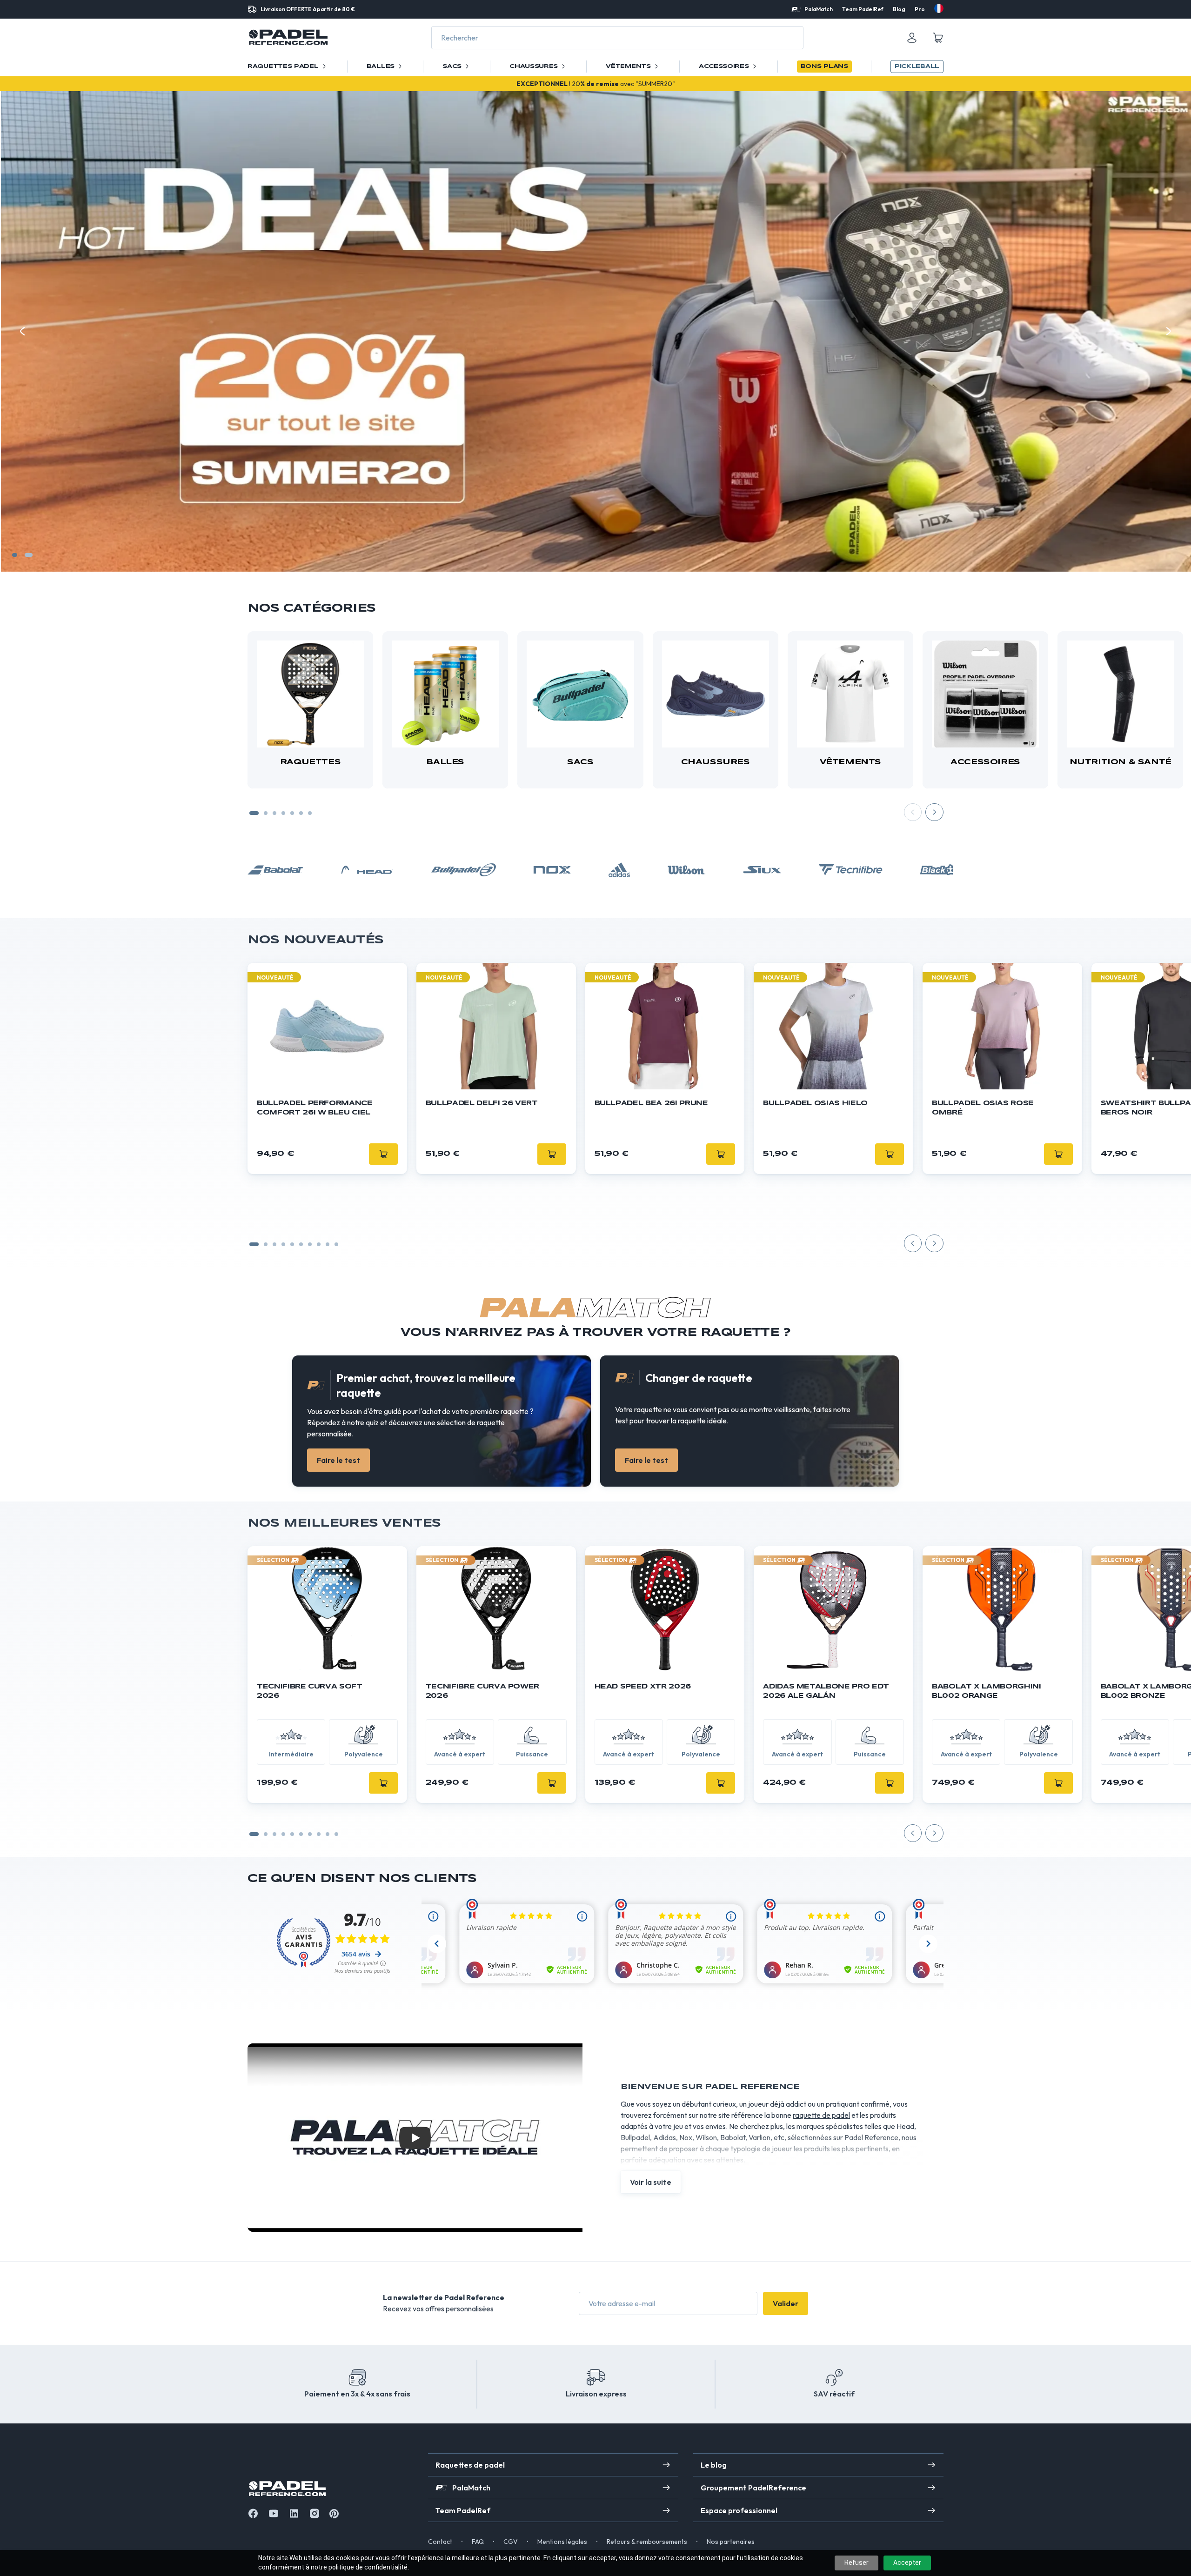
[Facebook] (253, 2513)
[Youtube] (274, 2513)
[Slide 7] (310, 813)
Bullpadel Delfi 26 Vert (482, 1103)
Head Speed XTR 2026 (643, 1687)
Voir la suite (651, 2182)
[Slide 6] (301, 813)
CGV (511, 2542)
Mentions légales (562, 2542)
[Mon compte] (912, 38)
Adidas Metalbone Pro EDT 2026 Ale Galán (826, 1691)
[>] (1169, 331)
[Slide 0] (254, 1244)
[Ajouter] (383, 1783)
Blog (899, 9)
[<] (22, 331)
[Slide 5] (292, 813)
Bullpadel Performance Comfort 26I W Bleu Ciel (315, 1108)
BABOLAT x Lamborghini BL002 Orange (987, 1691)
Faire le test (338, 1460)
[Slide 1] (17, 555)
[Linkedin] (294, 2513)
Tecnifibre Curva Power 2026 (482, 1691)
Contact (440, 2542)
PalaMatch (819, 9)
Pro (920, 9)
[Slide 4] (283, 813)
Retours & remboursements (647, 2542)
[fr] (939, 8)
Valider (786, 2303)
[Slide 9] (336, 1244)
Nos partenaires (731, 2542)
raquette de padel (821, 2115)
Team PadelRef (863, 9)
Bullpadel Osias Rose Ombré (983, 1108)
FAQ (478, 2542)
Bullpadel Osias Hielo (815, 1103)
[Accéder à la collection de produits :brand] (275, 870)
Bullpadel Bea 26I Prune (651, 1103)
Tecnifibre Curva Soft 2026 (310, 1691)
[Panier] (938, 38)
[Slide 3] (274, 813)
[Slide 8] (328, 1244)
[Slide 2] (31, 555)
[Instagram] (314, 2513)
